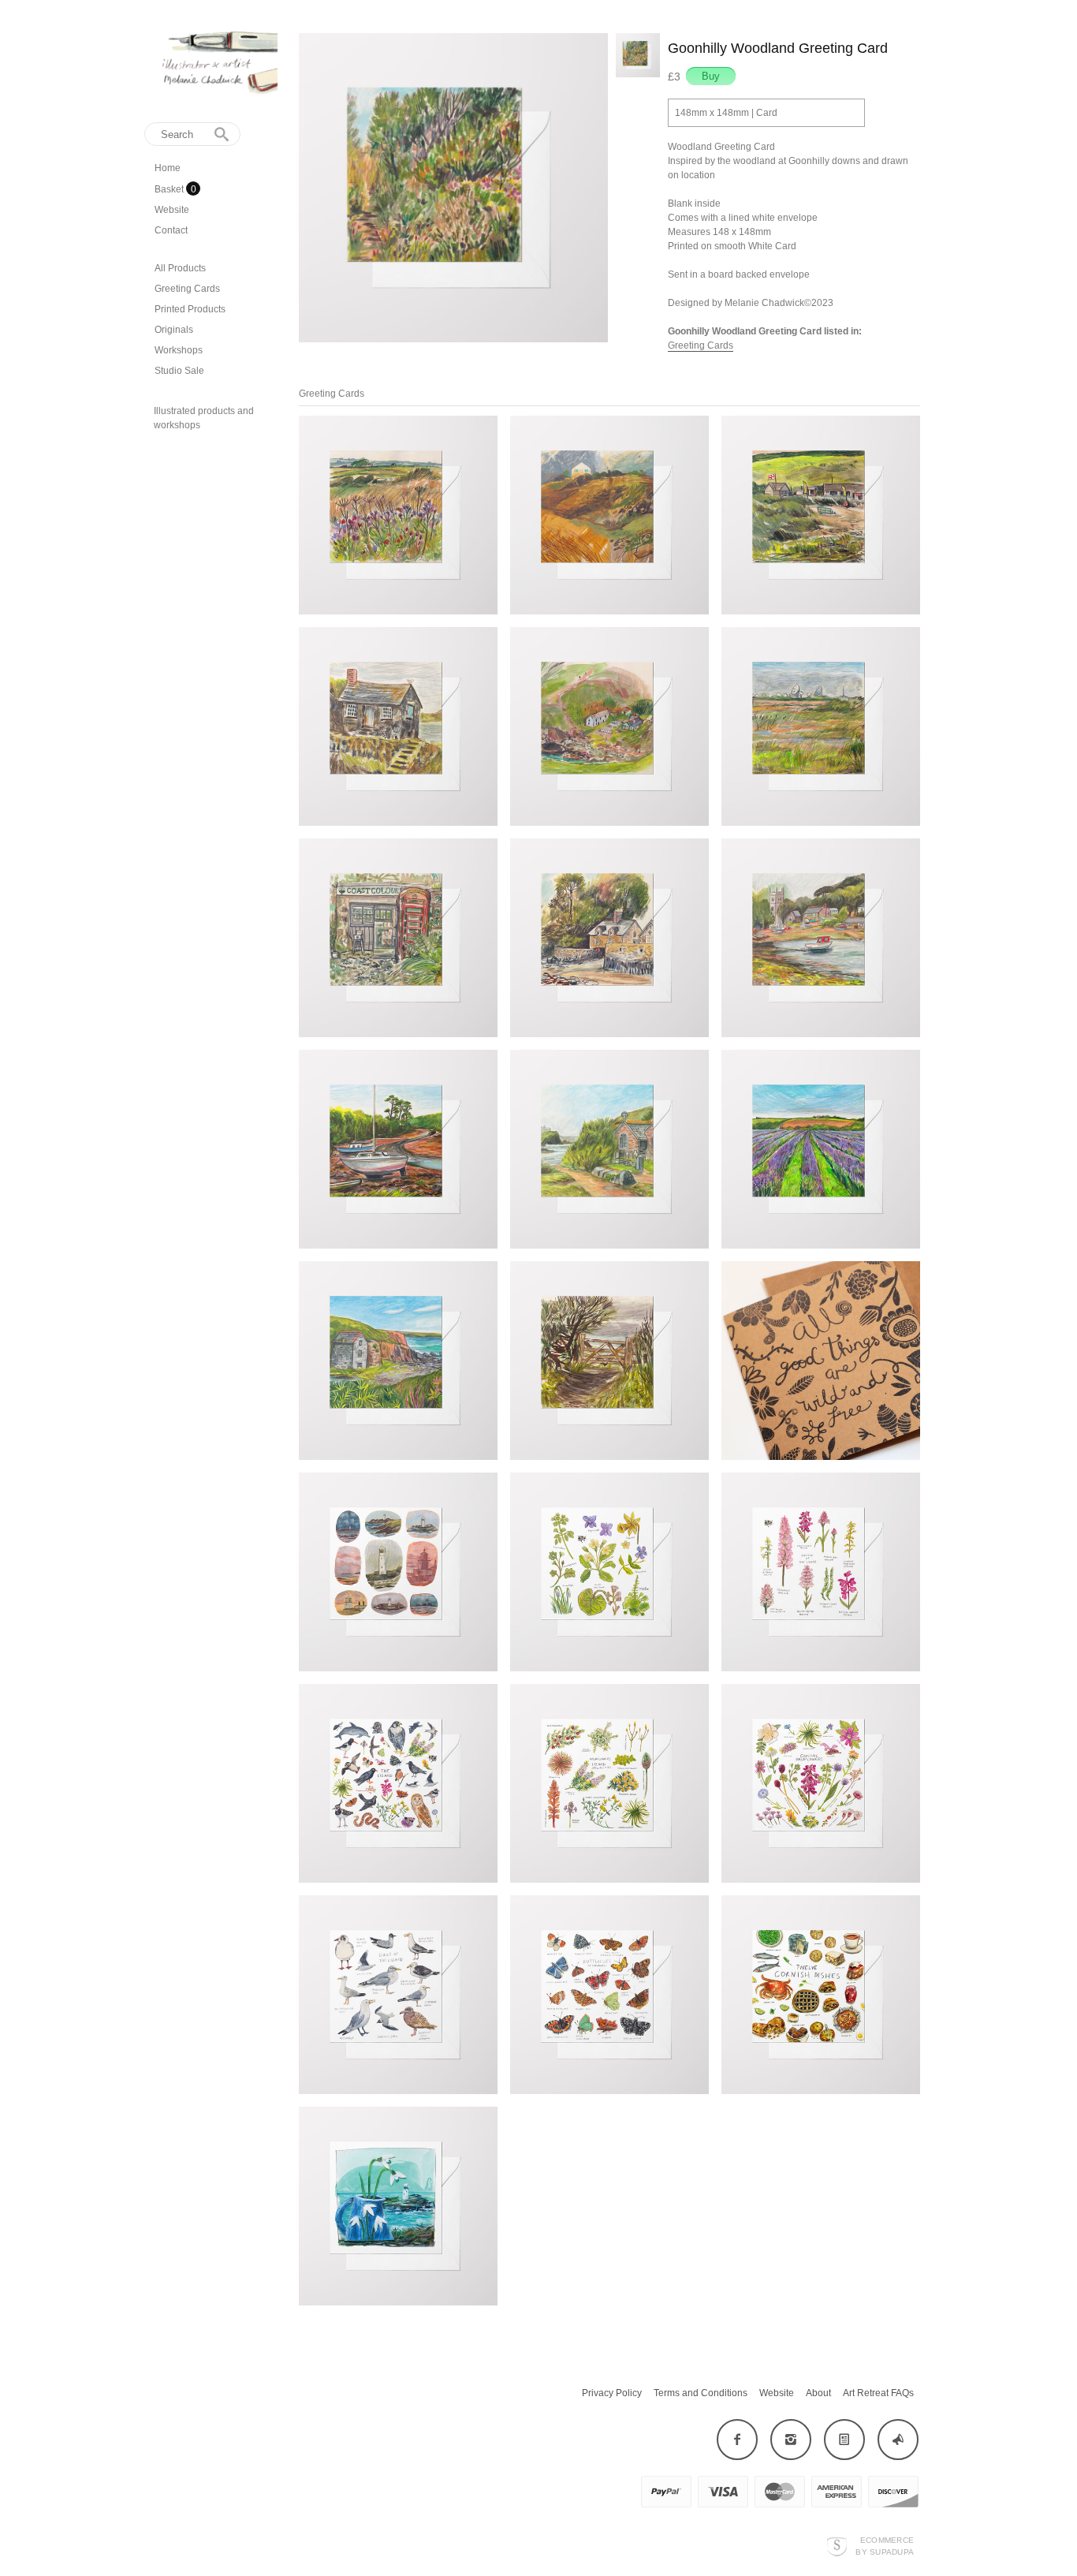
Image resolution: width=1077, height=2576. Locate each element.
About (818, 2393)
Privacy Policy (612, 2393)
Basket (170, 189)
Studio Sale (179, 371)
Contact (171, 230)
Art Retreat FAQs (878, 2393)
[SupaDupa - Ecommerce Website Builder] (837, 2546)
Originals (174, 330)
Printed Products (190, 309)
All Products (180, 268)
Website (172, 210)
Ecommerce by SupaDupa (885, 2545)
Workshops (179, 350)
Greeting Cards (187, 289)
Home (168, 168)
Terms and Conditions (701, 2393)
